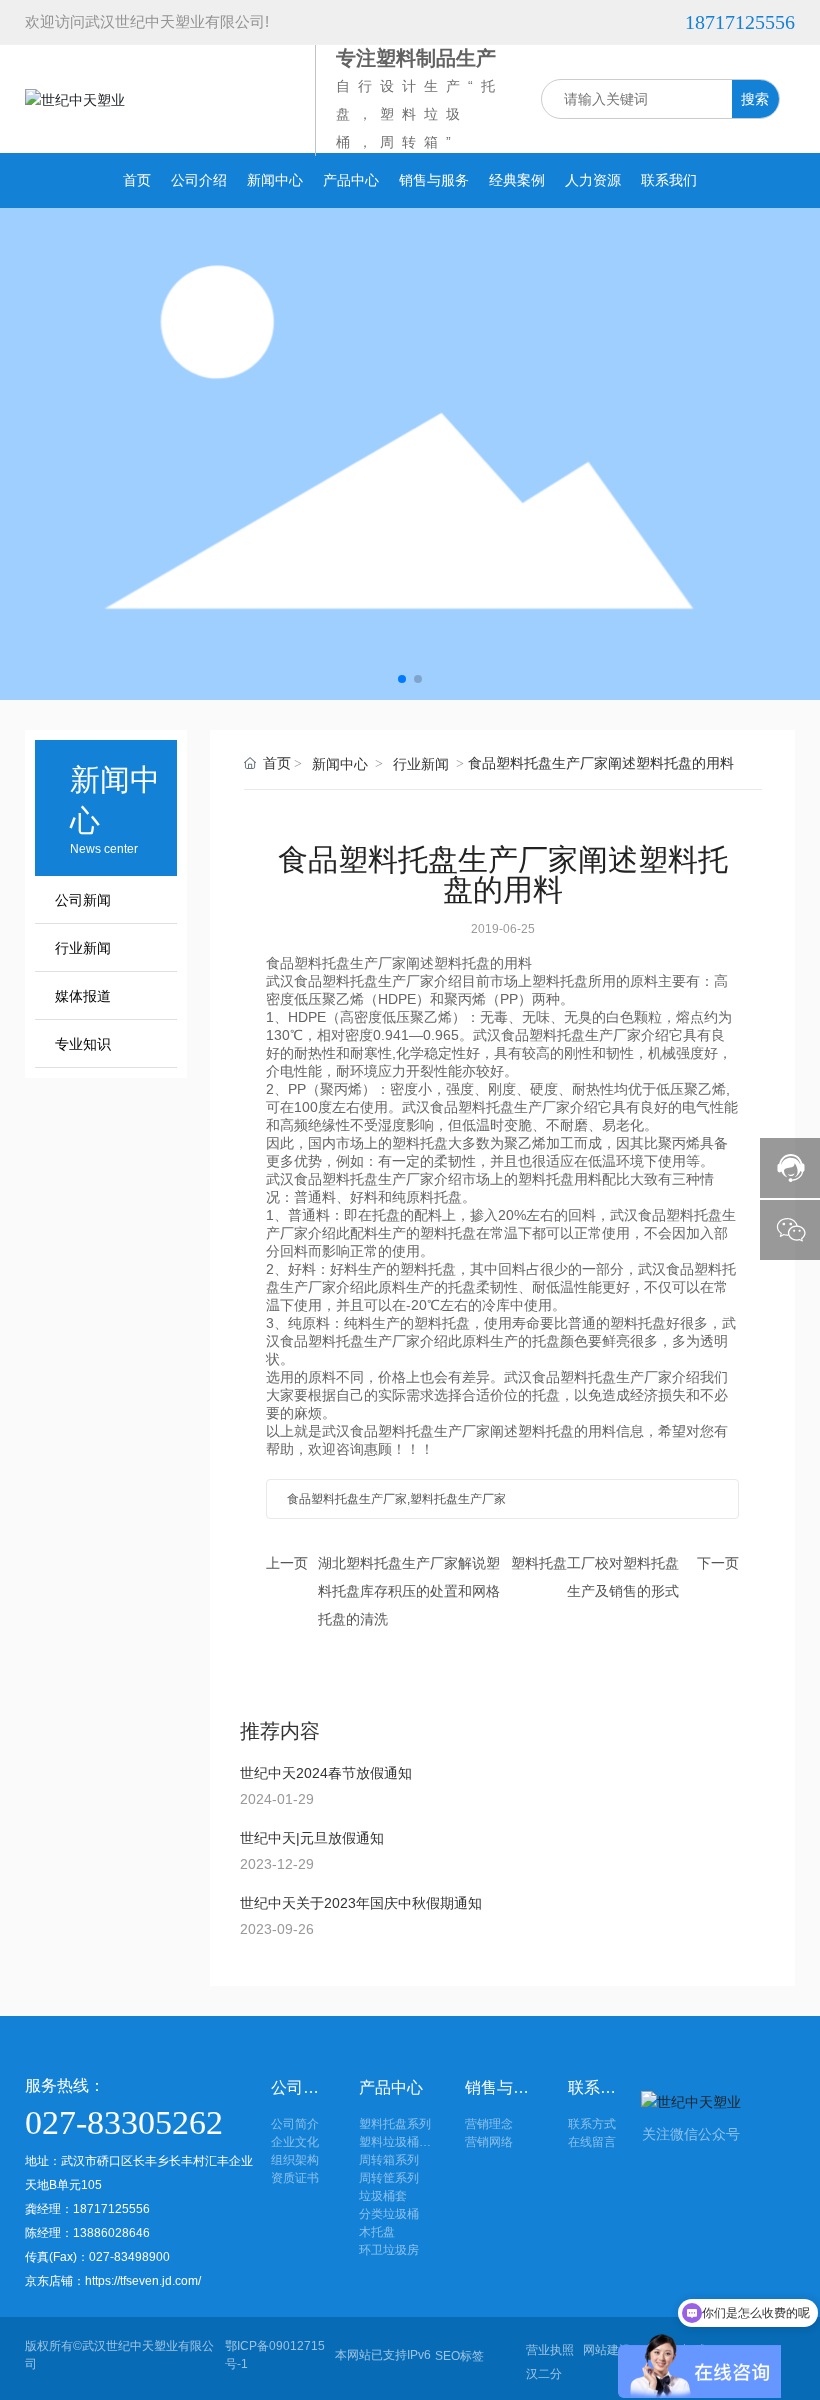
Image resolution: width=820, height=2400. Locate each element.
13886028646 (113, 2233)
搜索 (755, 99)
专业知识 (83, 1044)
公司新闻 (83, 900)
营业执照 (550, 2350)
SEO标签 (459, 2356)
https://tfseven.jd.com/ (143, 2281)
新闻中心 (340, 764)
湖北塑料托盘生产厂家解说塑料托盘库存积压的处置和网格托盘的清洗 (409, 1591)
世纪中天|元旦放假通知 (312, 1838)
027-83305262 (124, 2122)
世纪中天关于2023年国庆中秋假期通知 (361, 1903)
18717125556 (740, 22)
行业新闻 (83, 948)
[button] (402, 679)
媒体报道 (83, 996)
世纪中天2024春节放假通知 (326, 1773)
